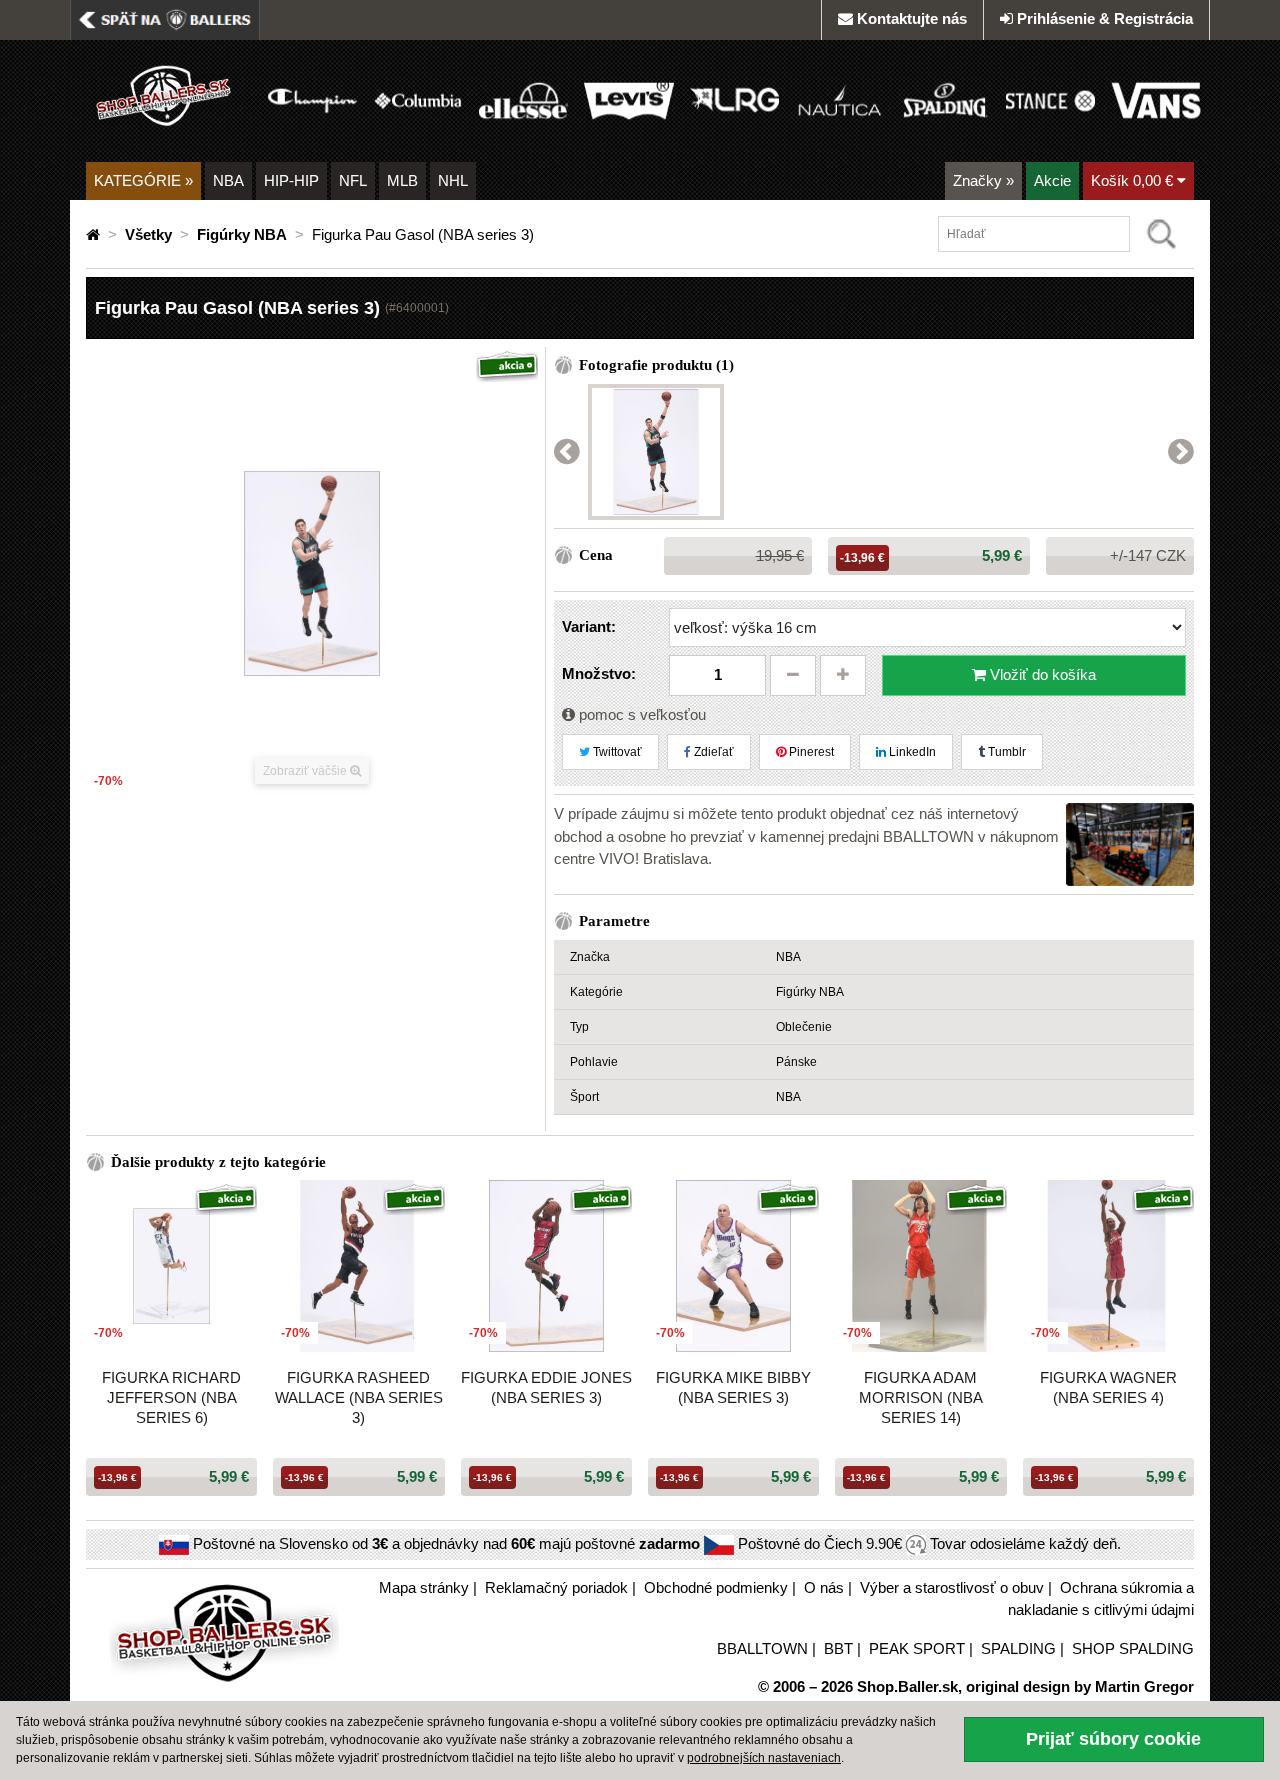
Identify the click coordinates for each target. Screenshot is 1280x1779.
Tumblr (1005, 752)
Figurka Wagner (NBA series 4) (1108, 1387)
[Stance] (1050, 99)
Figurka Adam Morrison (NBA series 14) (921, 1397)
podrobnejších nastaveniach (764, 1758)
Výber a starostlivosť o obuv (952, 1587)
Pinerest (810, 752)
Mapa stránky (424, 1587)
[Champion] (312, 99)
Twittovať (616, 752)
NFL (353, 180)
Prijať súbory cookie (1113, 1739)
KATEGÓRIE (143, 180)
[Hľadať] (1162, 234)
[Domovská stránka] (95, 234)
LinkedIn (911, 752)
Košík (1132, 180)
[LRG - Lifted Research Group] (734, 99)
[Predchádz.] (567, 452)
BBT (838, 1648)
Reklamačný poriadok (556, 1587)
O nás (824, 1587)
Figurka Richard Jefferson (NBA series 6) (171, 1397)
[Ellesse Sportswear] (523, 99)
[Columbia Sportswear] (417, 99)
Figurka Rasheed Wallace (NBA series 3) (359, 1397)
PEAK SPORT (917, 1648)
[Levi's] (628, 99)
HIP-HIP (291, 180)
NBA (228, 180)
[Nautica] (839, 99)
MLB (402, 180)
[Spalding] (945, 99)
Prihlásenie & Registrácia (1105, 18)
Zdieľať (712, 752)
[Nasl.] (1181, 452)
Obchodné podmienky (716, 1587)
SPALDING (1018, 1648)
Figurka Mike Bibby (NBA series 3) (733, 1387)
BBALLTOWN (762, 1648)
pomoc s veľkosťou (640, 714)
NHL (453, 180)
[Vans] (1155, 99)
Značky (983, 180)
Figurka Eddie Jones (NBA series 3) (546, 1387)
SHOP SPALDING (1133, 1648)
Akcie (1052, 180)
